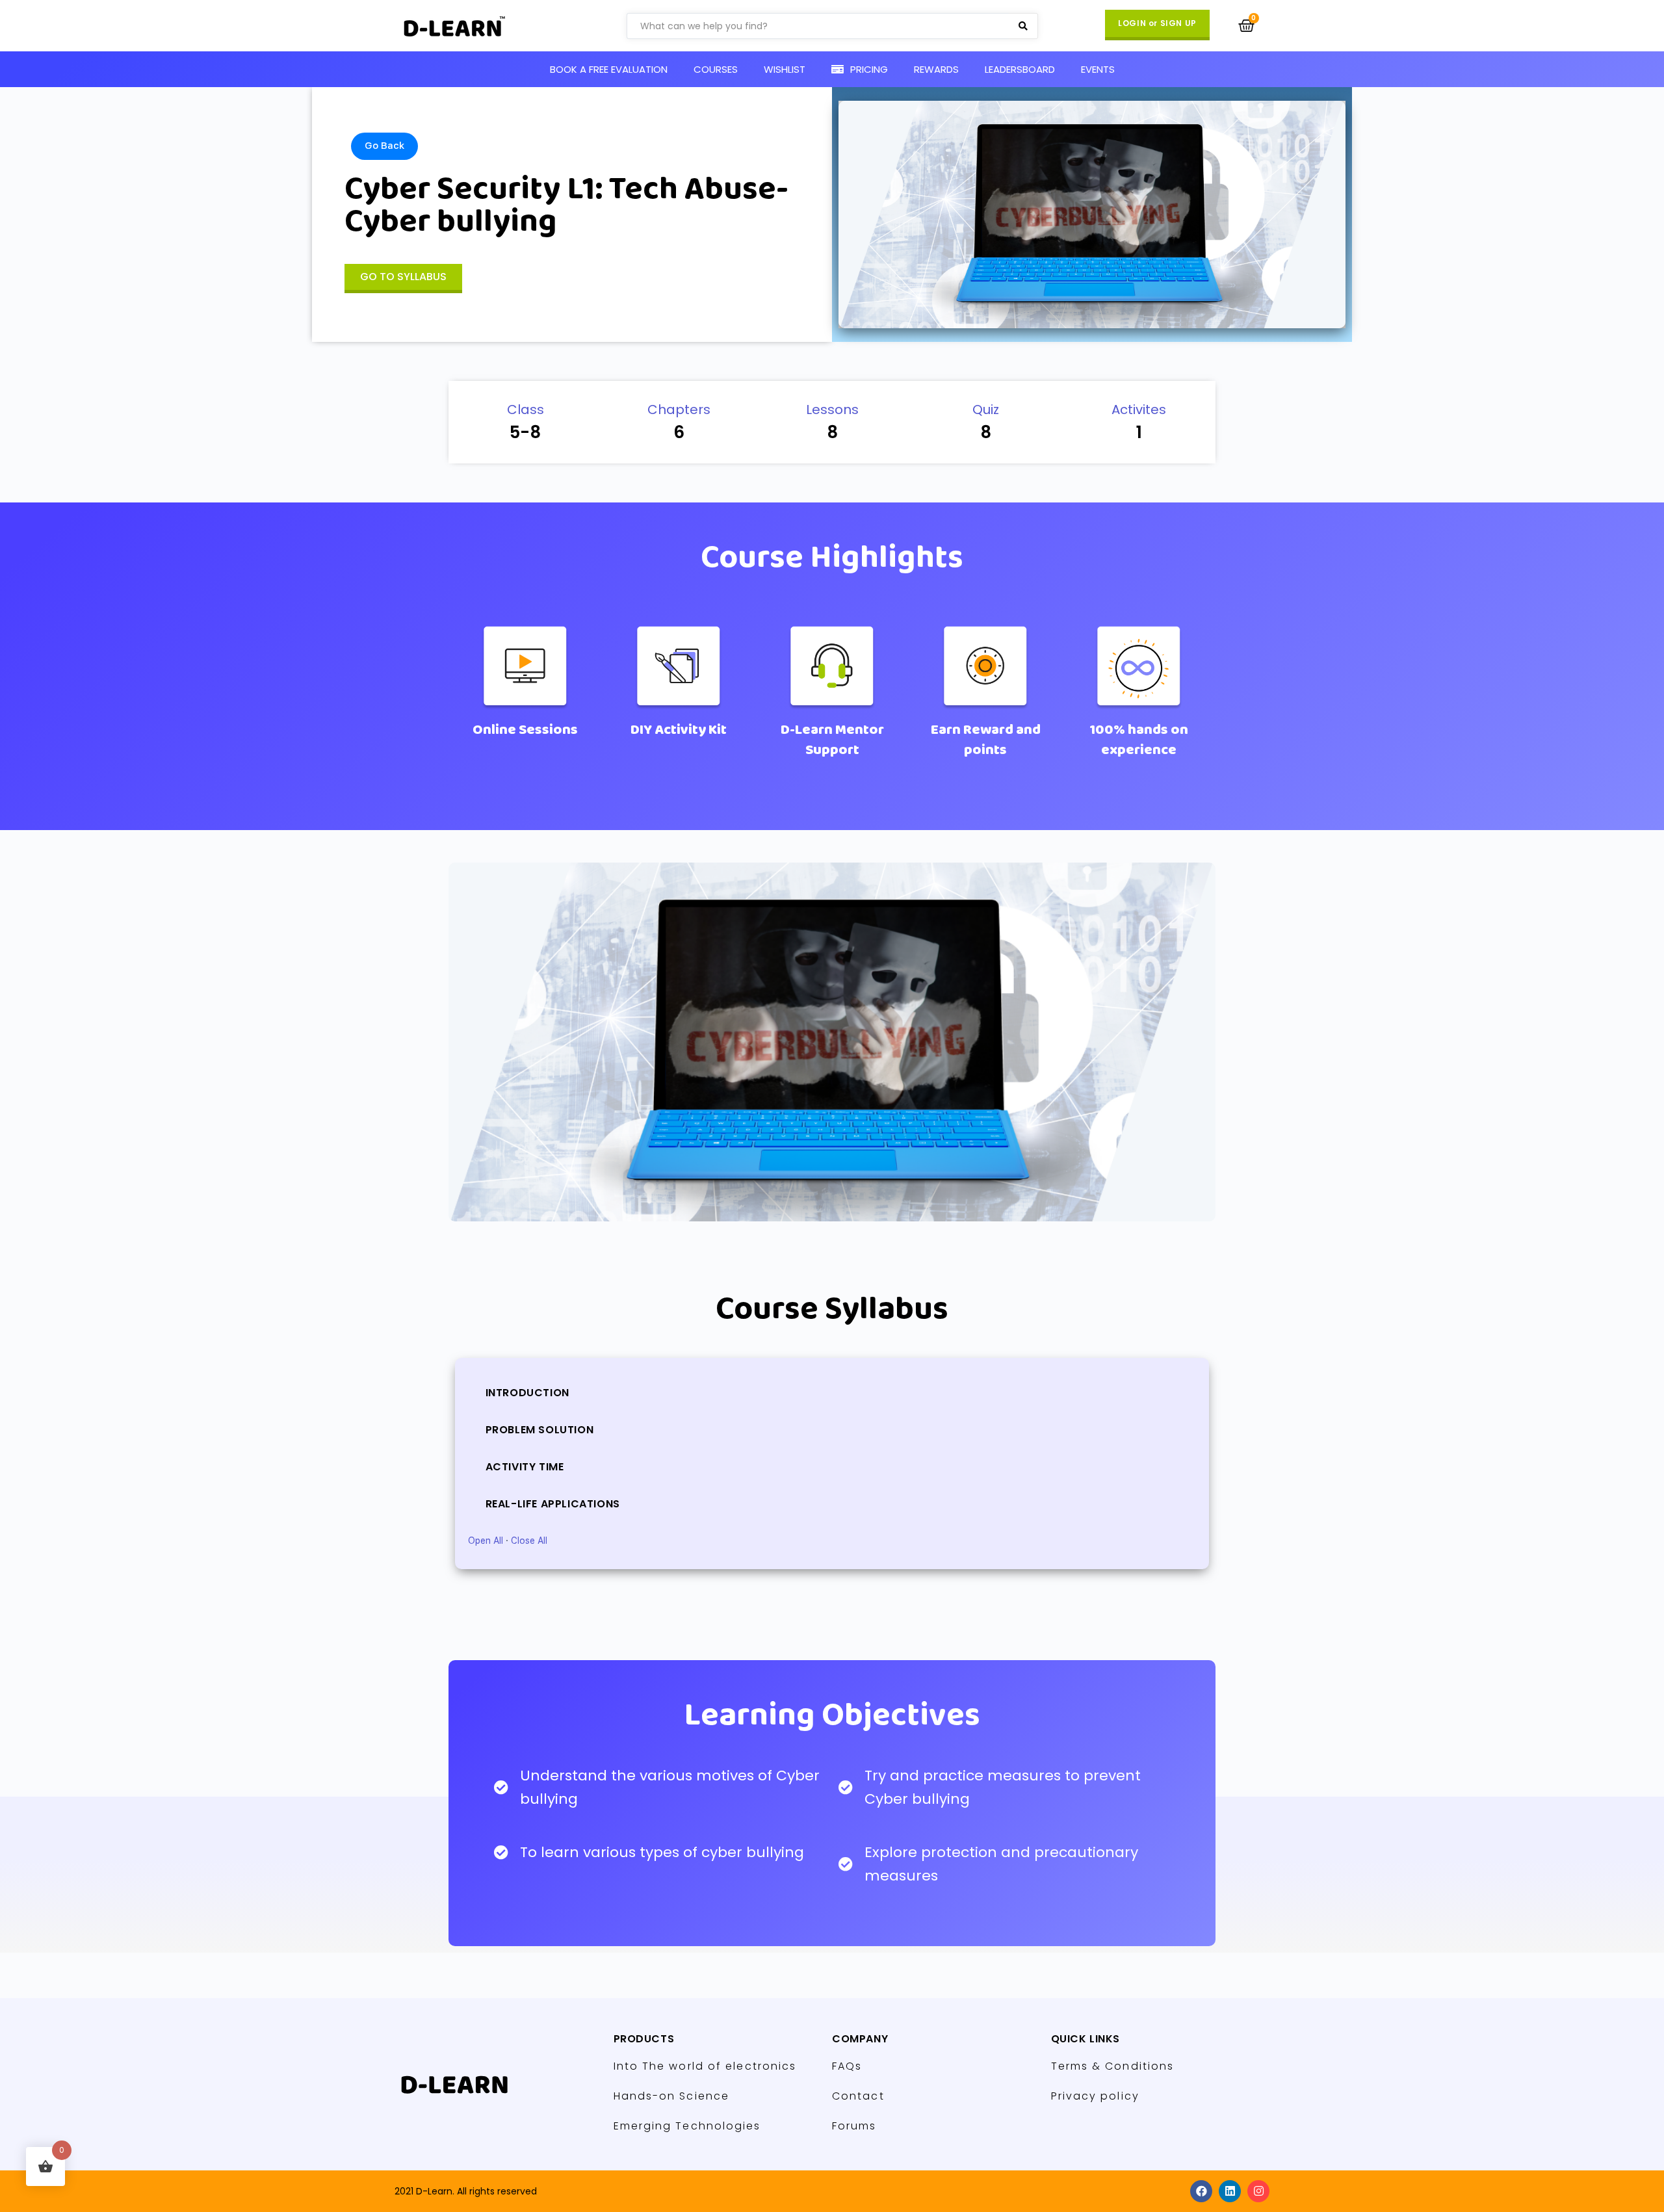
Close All (529, 1541)
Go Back (384, 146)
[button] (1157, 25)
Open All (486, 1541)
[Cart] (1246, 26)
